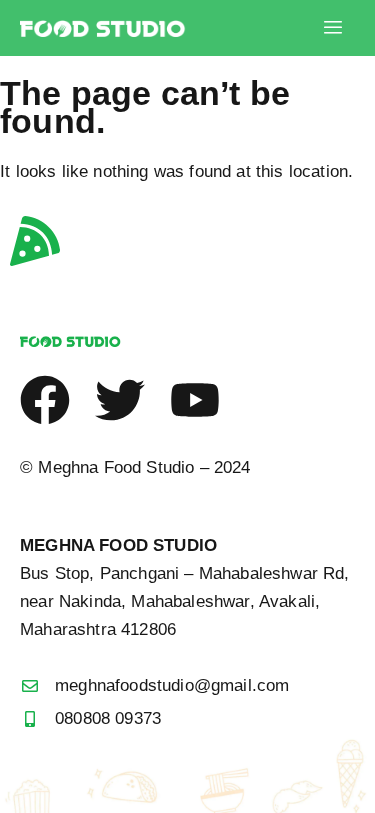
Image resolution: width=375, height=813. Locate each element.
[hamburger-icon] (332, 28)
